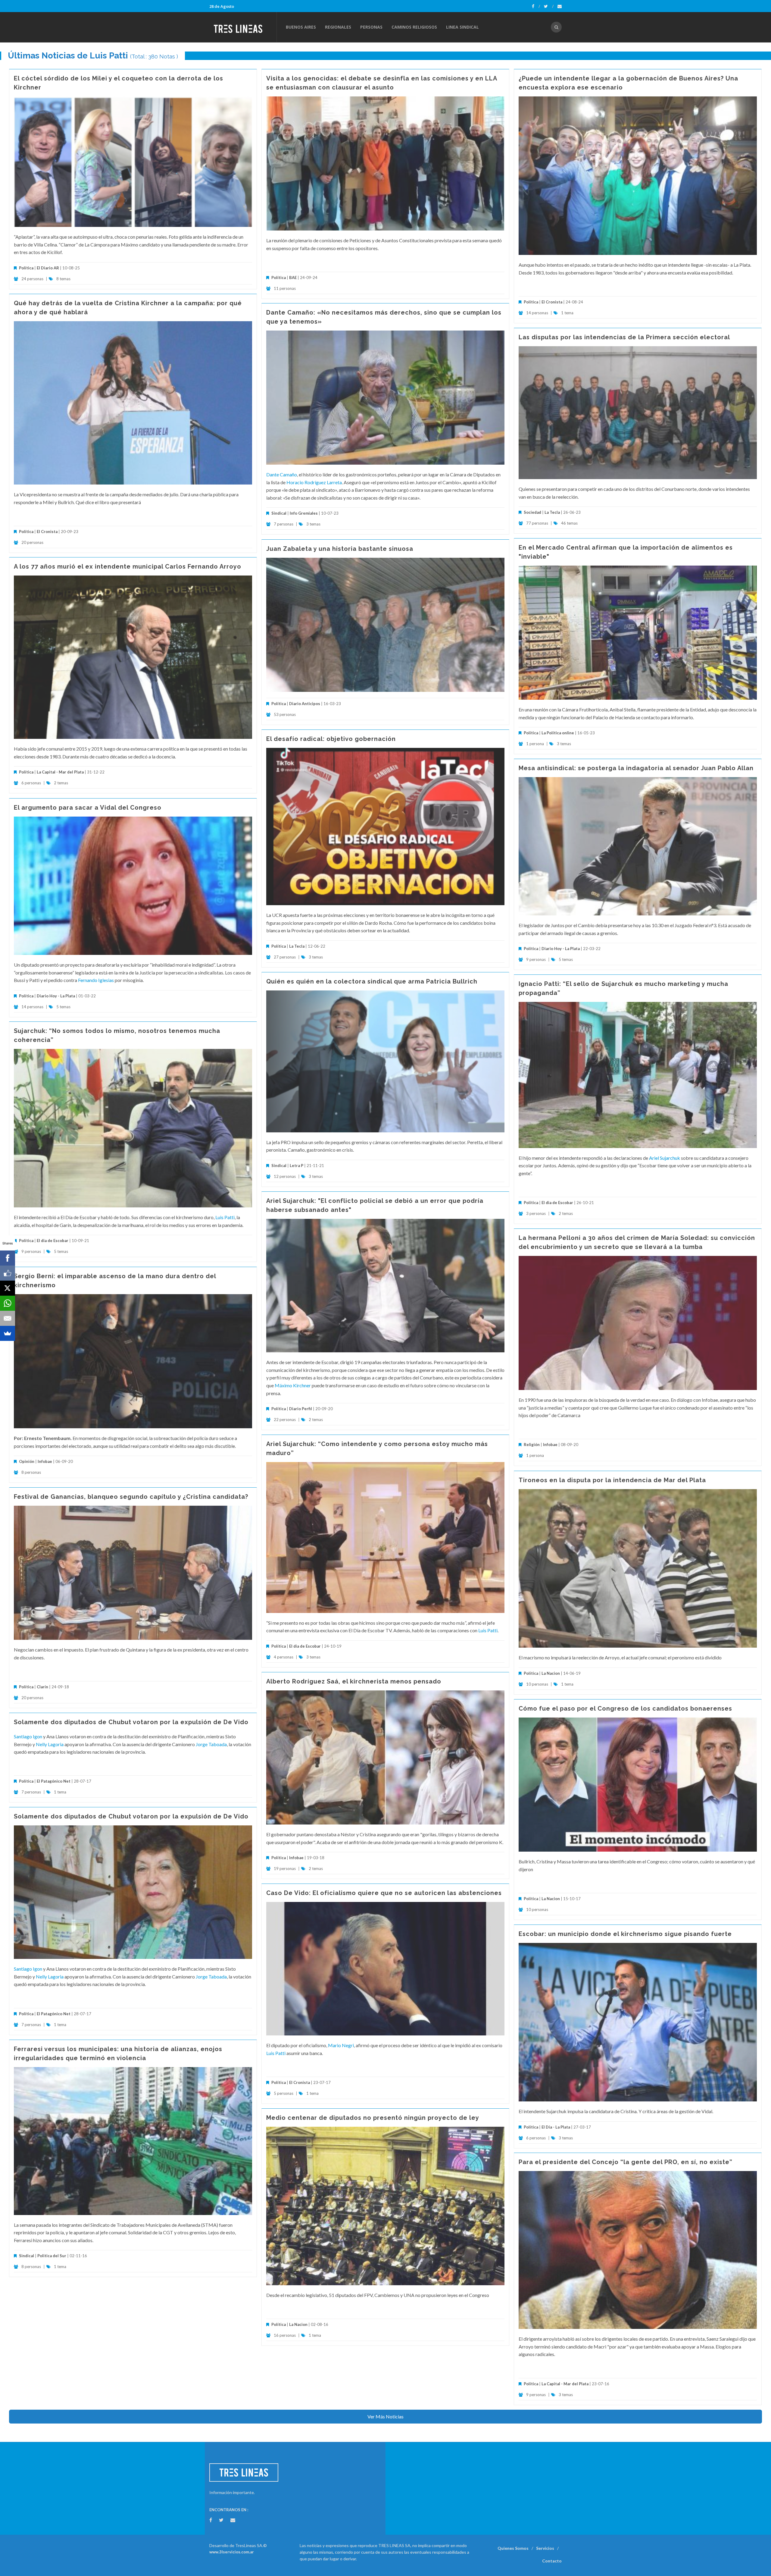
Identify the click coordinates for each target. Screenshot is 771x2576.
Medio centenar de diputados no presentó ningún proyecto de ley (373, 2118)
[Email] (8, 1318)
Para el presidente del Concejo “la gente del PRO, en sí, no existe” (626, 2162)
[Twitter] (549, 6)
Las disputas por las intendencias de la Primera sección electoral (624, 337)
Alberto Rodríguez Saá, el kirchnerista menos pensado (354, 1681)
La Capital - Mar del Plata (60, 772)
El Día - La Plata (556, 2127)
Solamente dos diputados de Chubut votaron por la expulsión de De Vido (131, 1722)
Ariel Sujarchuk (665, 1158)
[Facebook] (536, 6)
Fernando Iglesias (96, 980)
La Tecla (552, 512)
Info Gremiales (304, 513)
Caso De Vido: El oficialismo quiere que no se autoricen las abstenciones (384, 1893)
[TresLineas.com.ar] (243, 27)
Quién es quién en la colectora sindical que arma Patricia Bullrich (372, 981)
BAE (293, 278)
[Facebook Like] (8, 1273)
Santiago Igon (28, 1736)
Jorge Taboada (211, 1744)
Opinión (27, 1461)
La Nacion (551, 1673)
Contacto (552, 2561)
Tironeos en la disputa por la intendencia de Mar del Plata (612, 1480)
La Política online (558, 733)
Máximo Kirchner (293, 1385)
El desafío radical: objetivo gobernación (331, 739)
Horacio (295, 482)
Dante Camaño (282, 474)
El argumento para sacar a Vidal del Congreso (88, 808)
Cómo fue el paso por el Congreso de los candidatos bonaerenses (625, 1708)
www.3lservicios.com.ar (232, 2552)
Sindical (279, 513)
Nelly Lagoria (50, 1744)
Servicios (545, 2548)
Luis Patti (225, 1217)
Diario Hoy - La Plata (561, 949)
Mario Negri (341, 2045)
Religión (532, 1445)
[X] (8, 1288)
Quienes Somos (513, 2548)
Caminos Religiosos (414, 27)
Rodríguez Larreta (323, 482)
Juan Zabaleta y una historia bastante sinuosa (340, 549)
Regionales (338, 27)
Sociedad (532, 512)
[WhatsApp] (8, 1303)
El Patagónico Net (54, 1781)
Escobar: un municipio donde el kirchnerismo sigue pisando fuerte (625, 1934)
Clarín (42, 1687)
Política (26, 268)
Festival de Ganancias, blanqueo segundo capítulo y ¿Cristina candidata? (131, 1497)
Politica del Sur (52, 2256)
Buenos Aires (301, 27)
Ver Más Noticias (385, 2416)
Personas (371, 27)
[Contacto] (560, 6)
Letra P (297, 1166)
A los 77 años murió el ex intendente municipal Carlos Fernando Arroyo (128, 566)
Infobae (550, 1445)
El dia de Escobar (557, 1203)
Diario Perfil (301, 1409)
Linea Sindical (462, 27)
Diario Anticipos (305, 704)
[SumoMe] (8, 1333)
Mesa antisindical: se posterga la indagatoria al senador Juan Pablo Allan (636, 768)
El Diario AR (48, 268)
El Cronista (552, 302)
